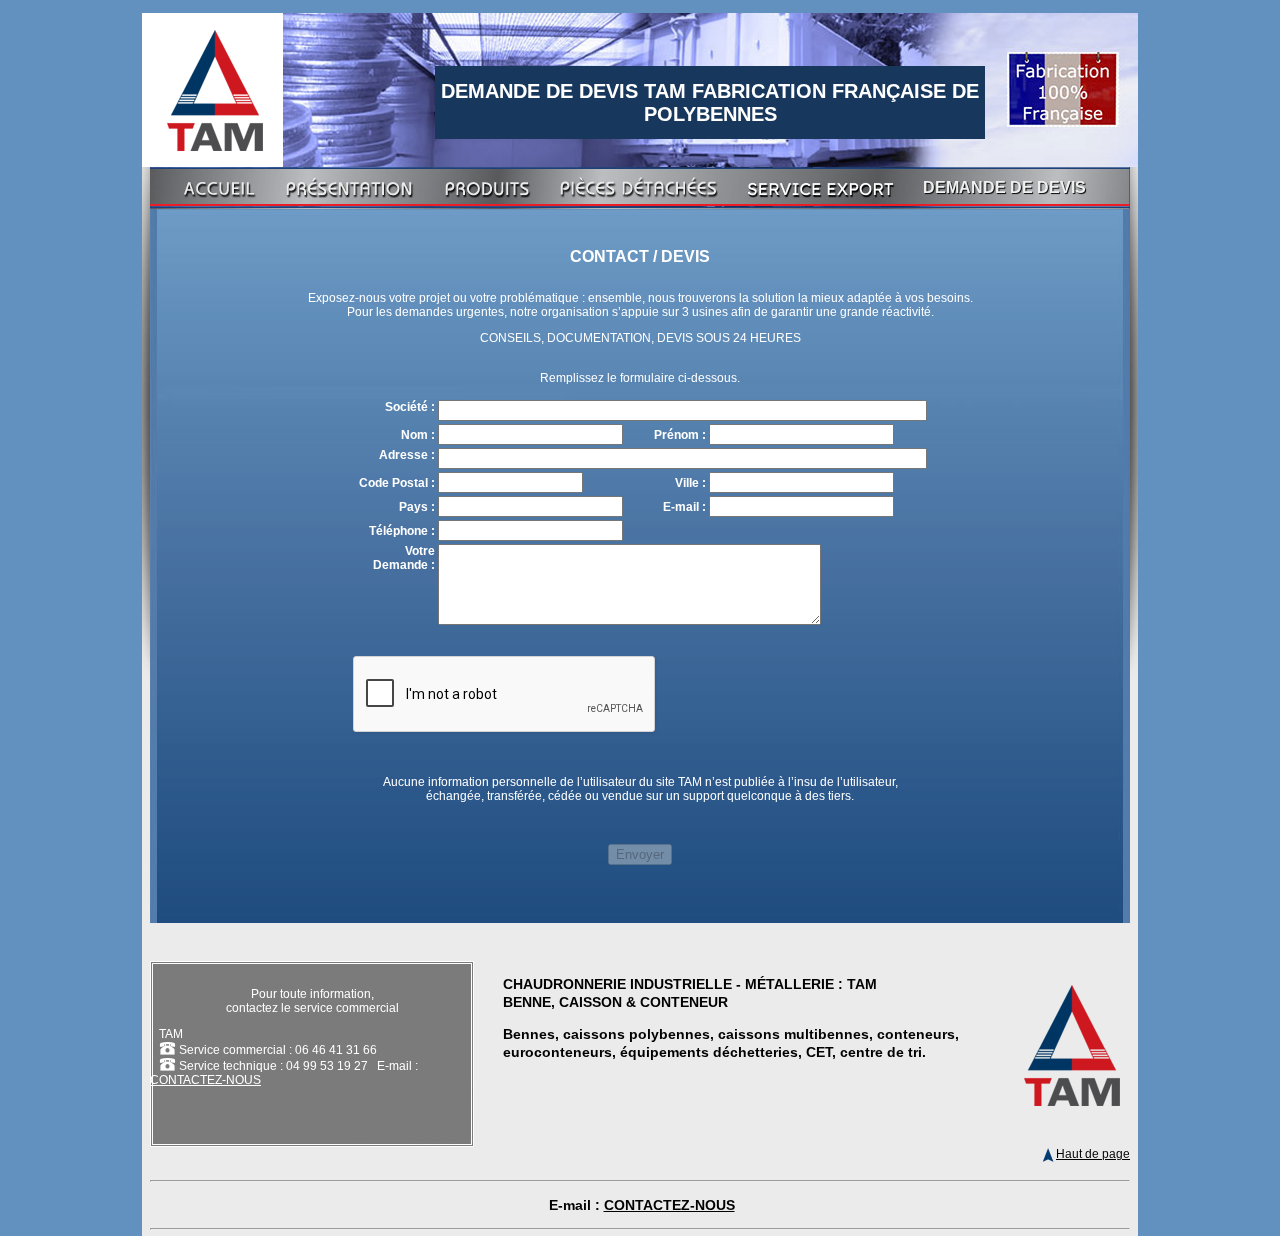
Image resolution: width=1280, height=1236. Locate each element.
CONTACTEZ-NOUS (205, 1080)
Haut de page (1093, 1154)
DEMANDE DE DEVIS (1004, 187)
